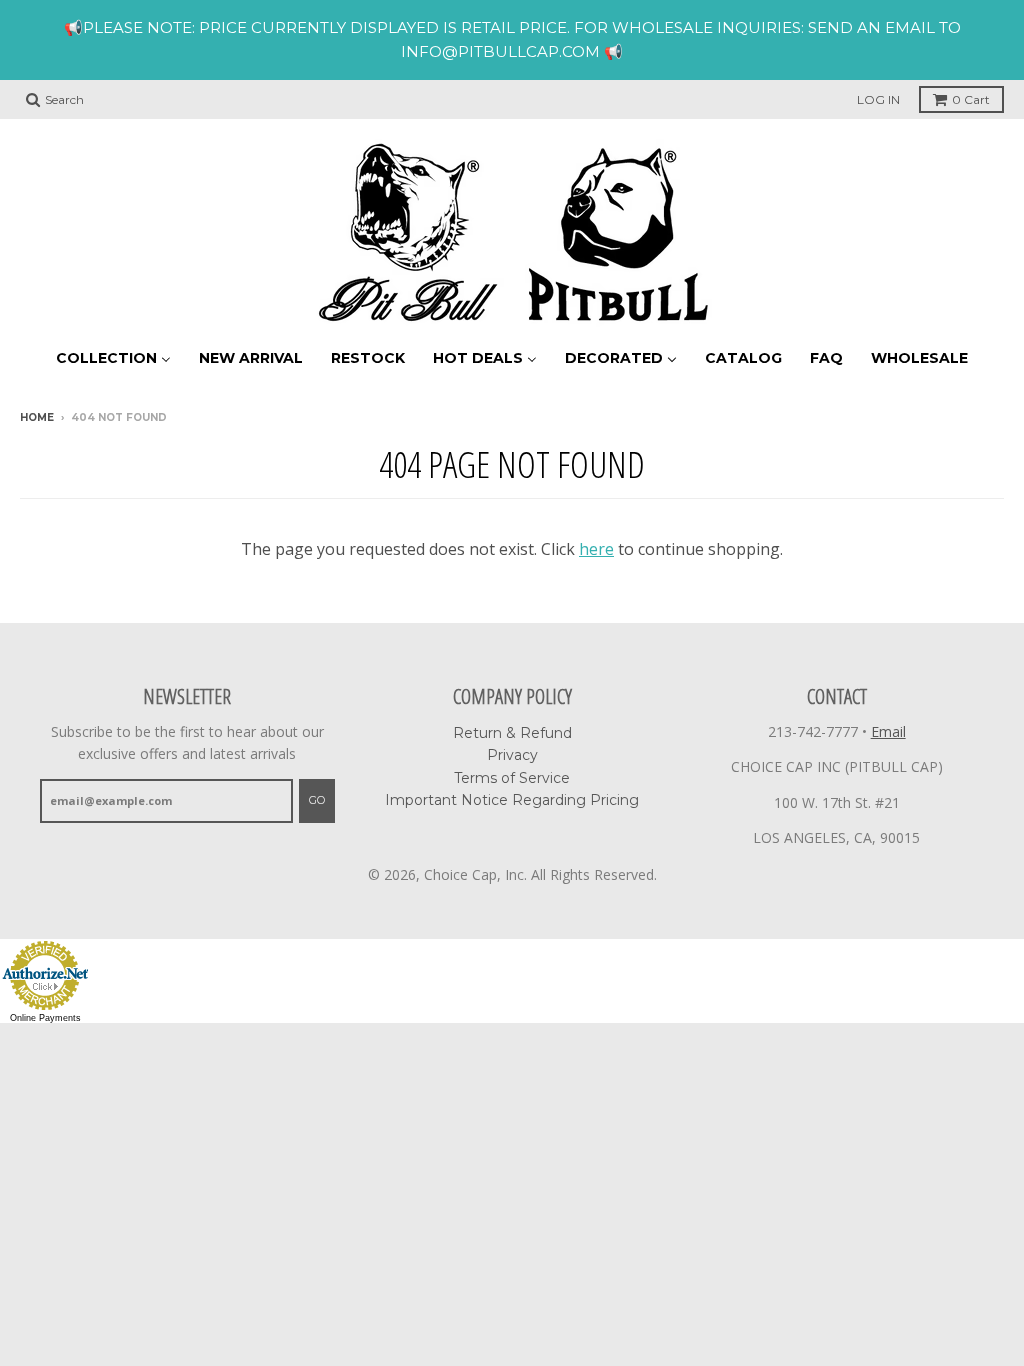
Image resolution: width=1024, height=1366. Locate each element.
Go (317, 800)
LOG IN (878, 99)
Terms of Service (512, 778)
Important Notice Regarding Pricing (512, 800)
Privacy (512, 755)
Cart (971, 99)
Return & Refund (512, 733)
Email (888, 731)
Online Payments (45, 1018)
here (596, 549)
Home (37, 417)
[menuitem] (113, 357)
